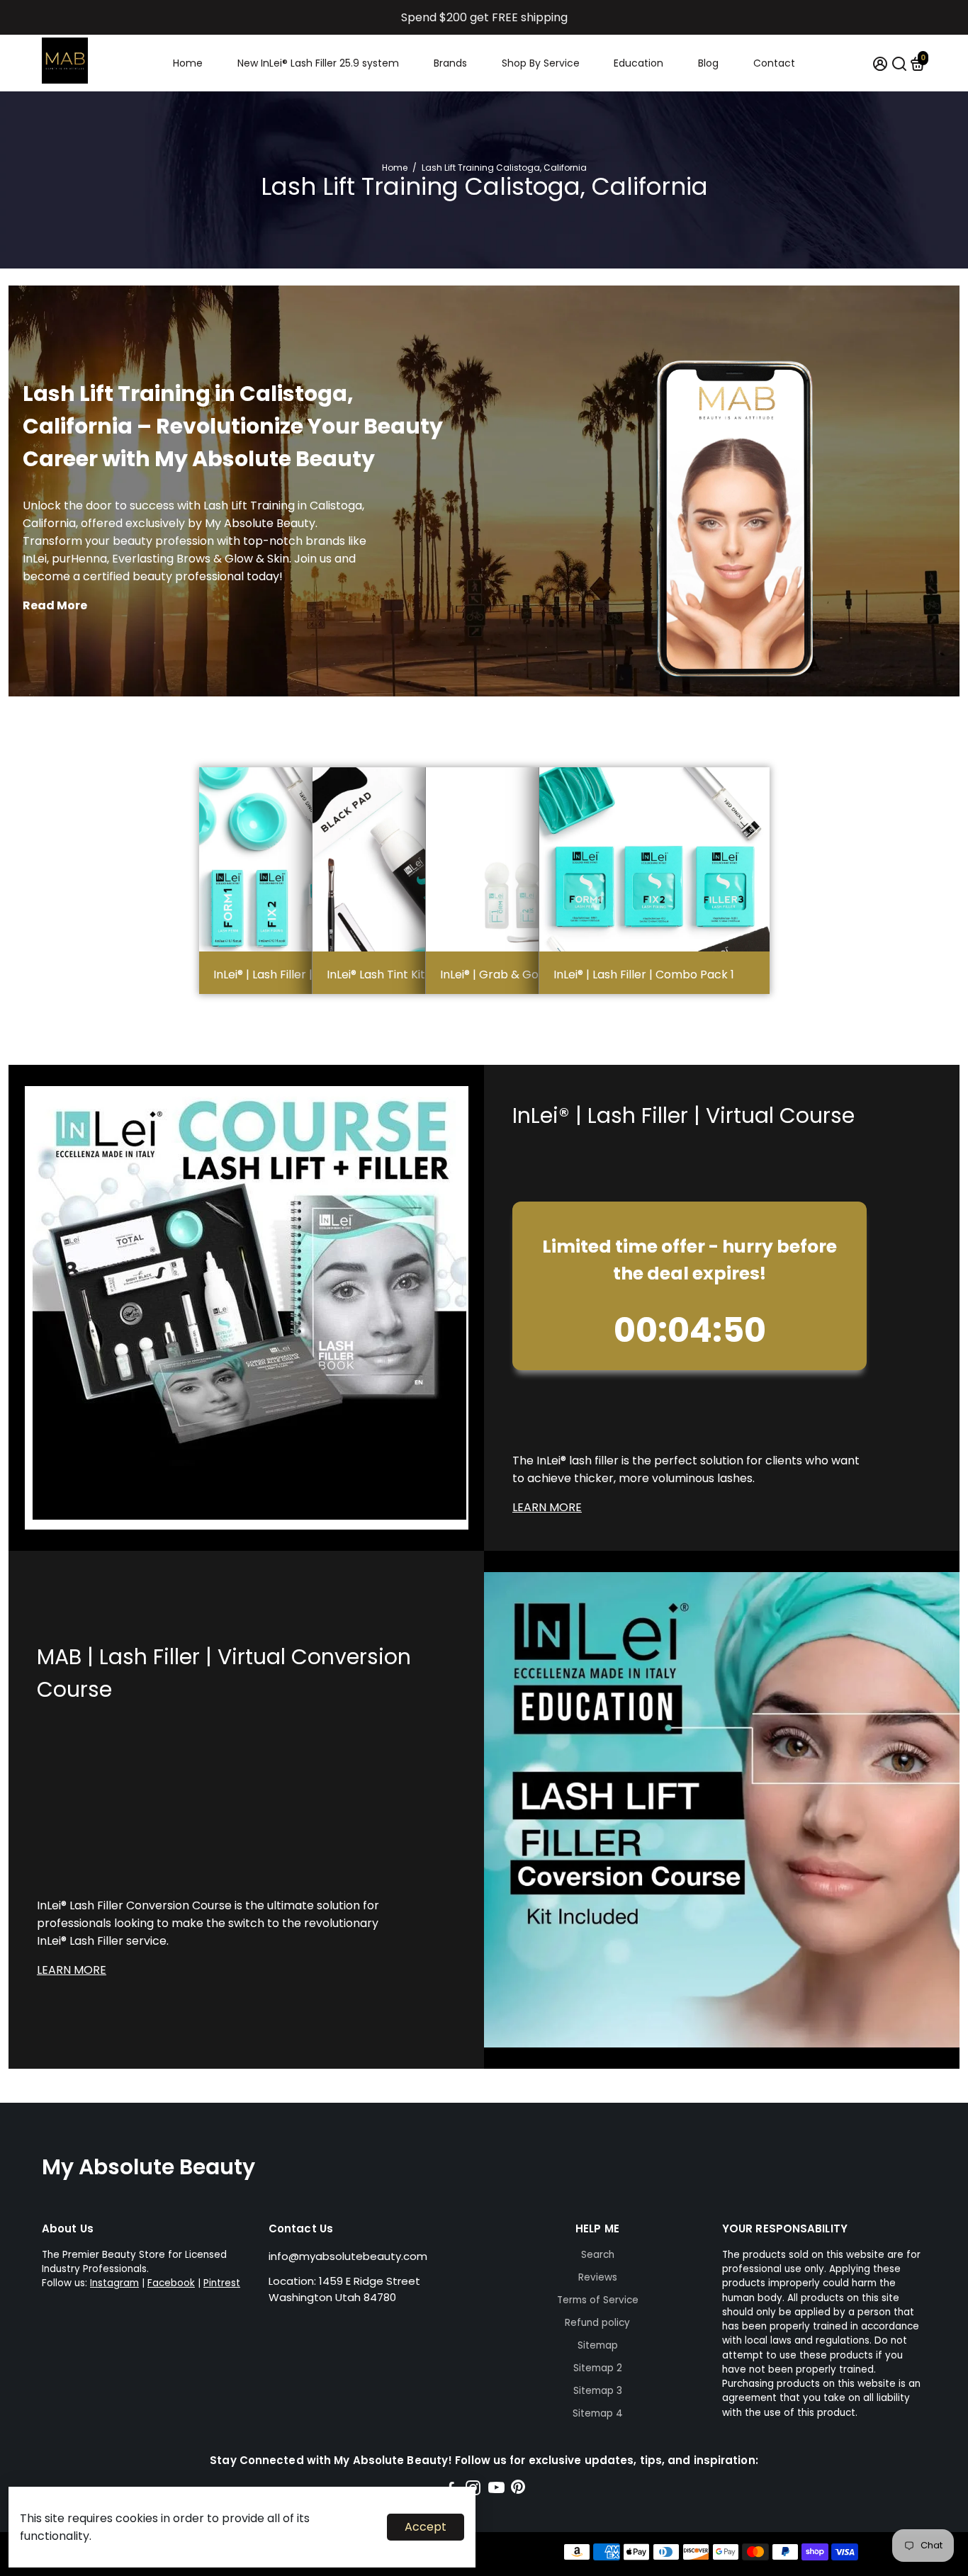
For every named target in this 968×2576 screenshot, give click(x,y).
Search (598, 2255)
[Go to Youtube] (496, 2490)
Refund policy (597, 2323)
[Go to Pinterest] (518, 2490)
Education (638, 63)
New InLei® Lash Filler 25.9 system (318, 63)
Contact (774, 63)
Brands (450, 63)
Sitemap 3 (598, 2391)
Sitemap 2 (598, 2368)
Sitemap (598, 2345)
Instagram (114, 2283)
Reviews (598, 2277)
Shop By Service (541, 63)
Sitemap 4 (598, 2413)
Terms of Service (598, 2300)
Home (188, 63)
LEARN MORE (547, 1507)
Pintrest (222, 2283)
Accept (426, 2527)
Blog (708, 63)
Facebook (171, 2283)
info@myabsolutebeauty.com (348, 2256)
